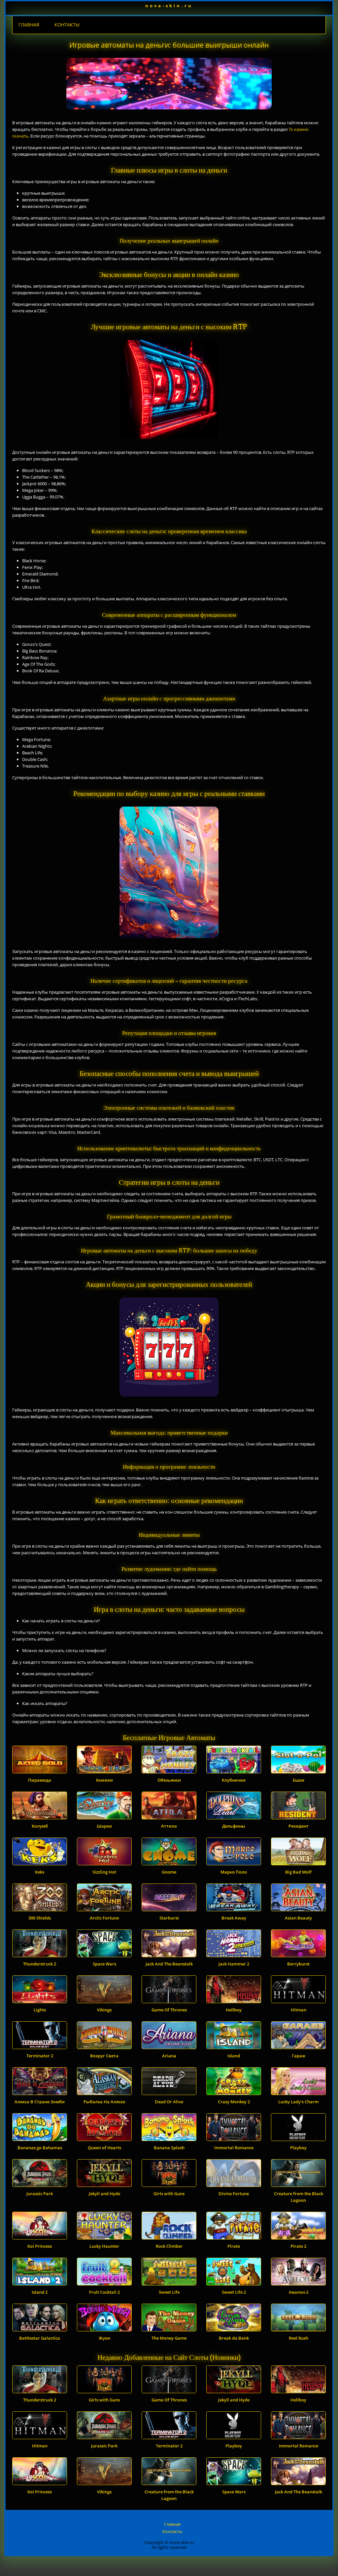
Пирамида (40, 1780)
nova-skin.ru (169, 6)
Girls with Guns (169, 2194)
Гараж (299, 2056)
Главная (29, 25)
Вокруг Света (104, 2056)
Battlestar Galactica (40, 2338)
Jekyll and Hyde (104, 2194)
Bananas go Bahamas (40, 2148)
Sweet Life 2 (234, 2292)
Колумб (40, 1826)
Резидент (299, 1826)
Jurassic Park (40, 2194)
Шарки (104, 1826)
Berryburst (298, 1964)
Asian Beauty (298, 1918)
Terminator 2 (40, 2056)
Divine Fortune (234, 2194)
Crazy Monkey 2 (234, 2102)
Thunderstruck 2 (40, 1964)
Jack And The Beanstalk (169, 1964)
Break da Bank (234, 2338)
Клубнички (234, 1780)
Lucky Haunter (104, 2246)
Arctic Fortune (104, 1918)
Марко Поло (234, 1872)
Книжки (104, 1780)
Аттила (169, 1826)
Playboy (298, 2148)
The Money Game (169, 2338)
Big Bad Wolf (298, 1872)
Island (234, 2056)
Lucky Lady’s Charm (298, 2102)
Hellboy (234, 2010)
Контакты (67, 25)
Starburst (169, 1918)
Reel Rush (299, 2338)
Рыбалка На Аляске (104, 2102)
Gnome (169, 1872)
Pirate (234, 2246)
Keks (40, 1872)
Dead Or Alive (169, 2102)
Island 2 (40, 2292)
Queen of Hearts (104, 2148)
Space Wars (104, 1964)
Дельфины (234, 1826)
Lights (40, 2010)
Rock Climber (169, 2246)
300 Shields (40, 1918)
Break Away (234, 1918)
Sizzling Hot (104, 1872)
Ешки (299, 1780)
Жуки (104, 2338)
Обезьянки (169, 1780)
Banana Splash (169, 2148)
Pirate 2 (298, 2246)
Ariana (169, 2056)
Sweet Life (169, 2292)
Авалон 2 (299, 2292)
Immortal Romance (234, 2148)
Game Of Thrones (169, 2010)
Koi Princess (40, 2246)
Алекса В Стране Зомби (40, 2102)
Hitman (299, 2010)
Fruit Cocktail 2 (104, 2292)
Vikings (104, 2010)
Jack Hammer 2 (234, 1964)
